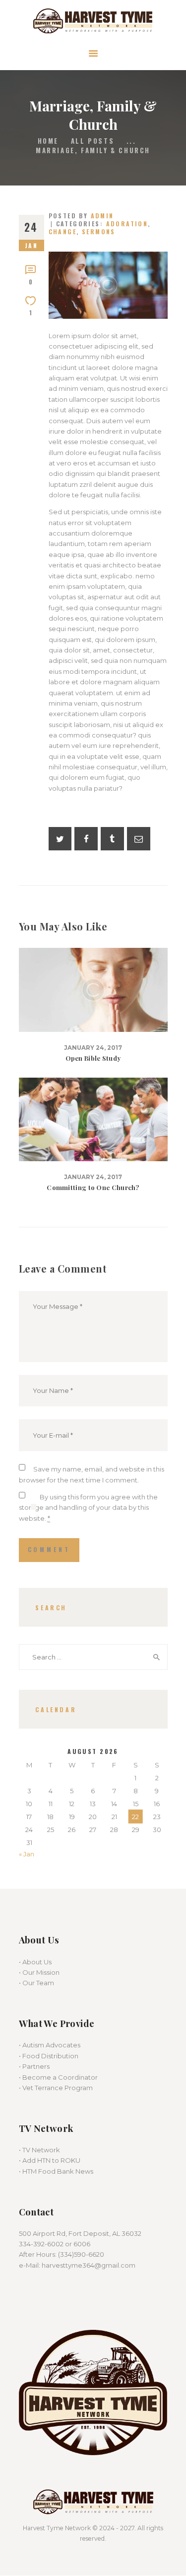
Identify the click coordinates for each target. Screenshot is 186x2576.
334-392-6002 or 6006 (55, 2244)
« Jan (27, 1854)
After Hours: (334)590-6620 (62, 2254)
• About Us (35, 1962)
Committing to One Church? (93, 1188)
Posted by (81, 216)
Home (48, 141)
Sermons (99, 231)
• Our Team (36, 1983)
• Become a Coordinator (58, 2077)
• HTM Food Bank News (56, 2171)
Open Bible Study (93, 1058)
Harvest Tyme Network (57, 2528)
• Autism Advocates (50, 2045)
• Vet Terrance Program (56, 2088)
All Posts (93, 141)
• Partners (34, 2066)
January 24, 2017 (93, 1048)
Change (63, 231)
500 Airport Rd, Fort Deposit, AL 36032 (80, 2233)
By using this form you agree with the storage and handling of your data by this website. (88, 1508)
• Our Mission (39, 1972)
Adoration (127, 224)
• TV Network (39, 2150)
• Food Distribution (49, 2056)
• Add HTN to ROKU (50, 2160)
